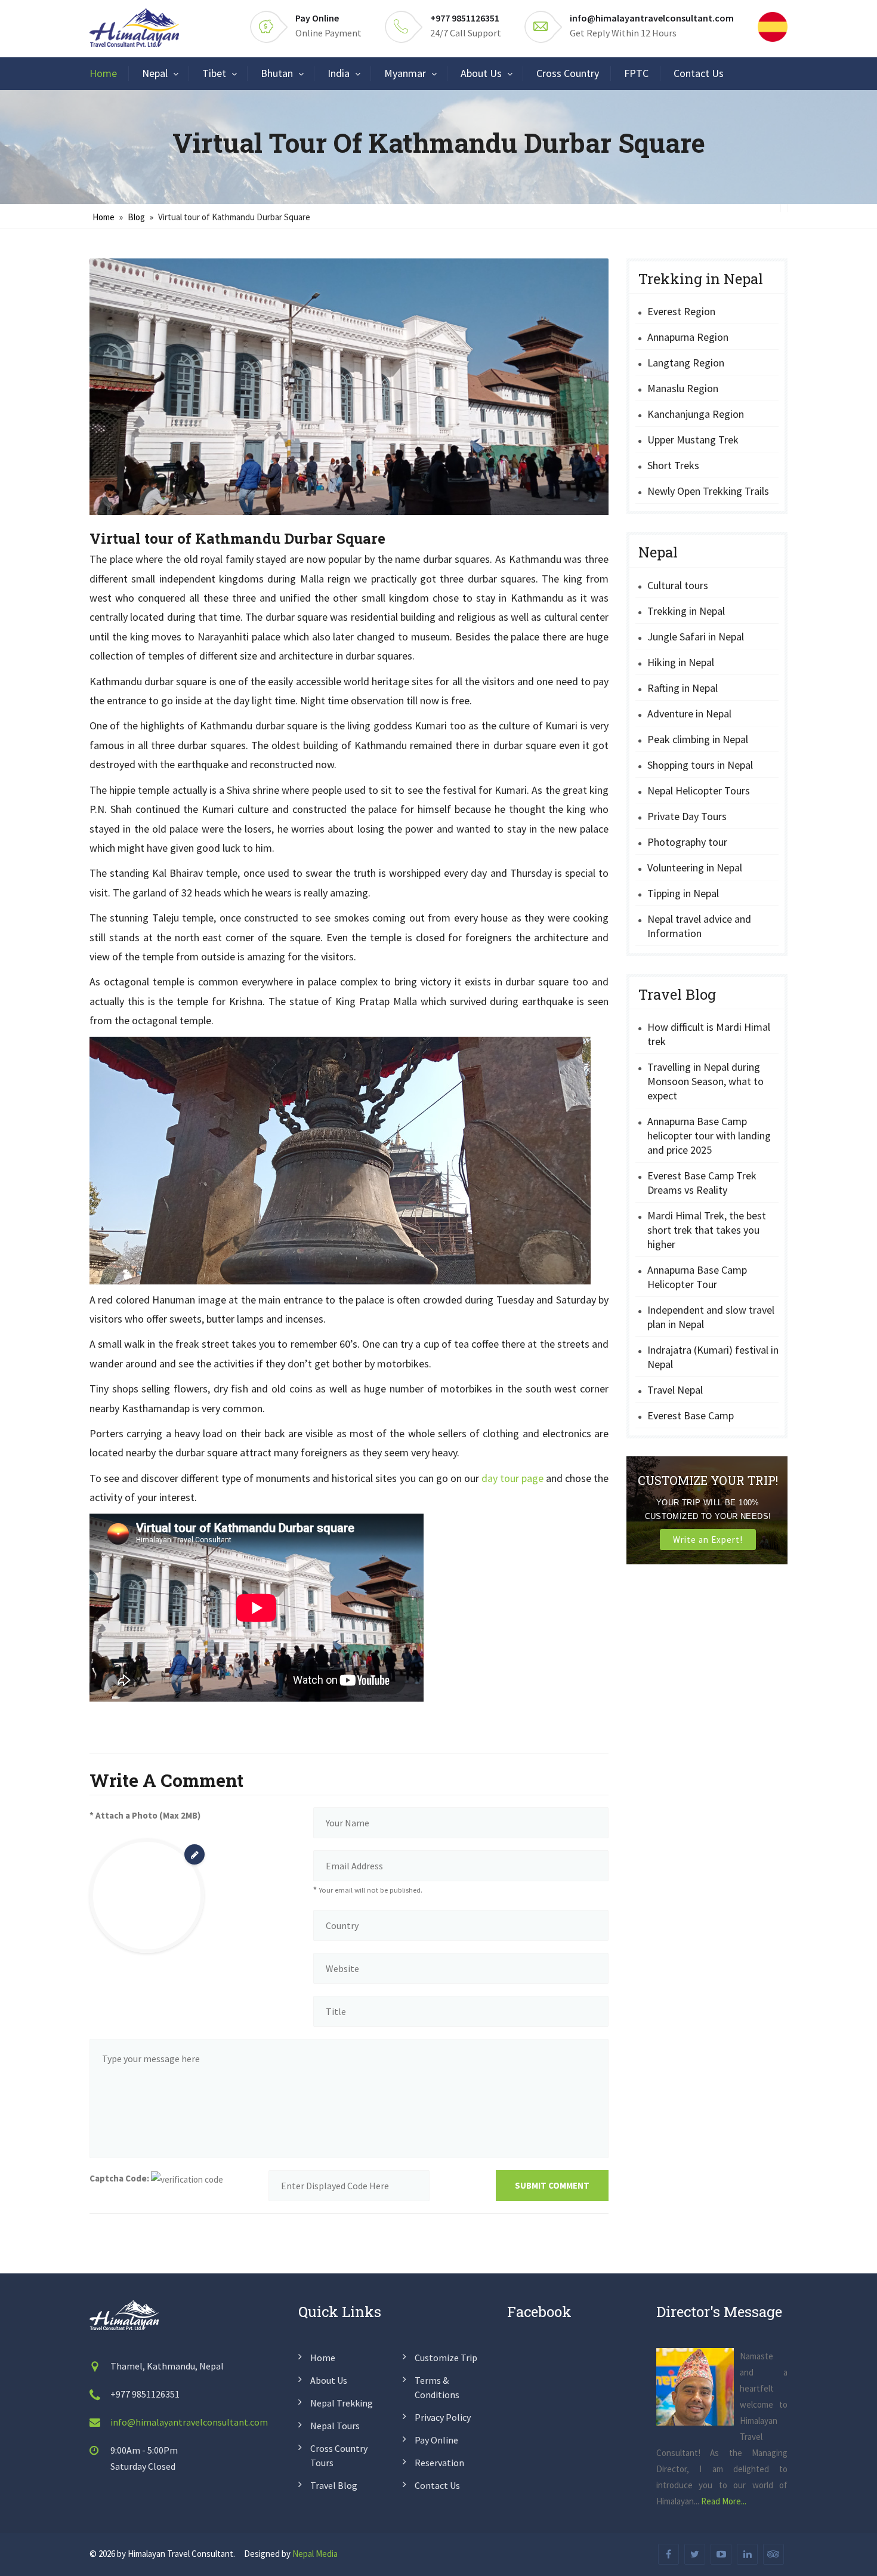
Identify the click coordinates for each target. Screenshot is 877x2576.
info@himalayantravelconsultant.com (652, 18)
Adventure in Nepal (689, 714)
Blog (136, 217)
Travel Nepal (675, 1390)
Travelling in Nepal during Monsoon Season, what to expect (705, 1081)
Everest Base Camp (691, 1415)
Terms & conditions (437, 2387)
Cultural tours (678, 585)
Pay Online (317, 18)
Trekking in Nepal (686, 611)
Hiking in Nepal (681, 662)
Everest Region (681, 311)
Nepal (155, 73)
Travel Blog (334, 2485)
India (339, 73)
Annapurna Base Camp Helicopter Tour (697, 1277)
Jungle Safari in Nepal (696, 637)
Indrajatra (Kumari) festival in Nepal (713, 1357)
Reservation (439, 2463)
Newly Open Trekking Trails (708, 491)
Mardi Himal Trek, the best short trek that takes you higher (707, 1230)
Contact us (437, 2485)
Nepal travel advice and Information (699, 926)
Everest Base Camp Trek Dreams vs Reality (702, 1183)
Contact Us (699, 73)
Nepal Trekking (342, 2403)
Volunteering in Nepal (695, 868)
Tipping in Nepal (683, 893)
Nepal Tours (335, 2426)
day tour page (512, 1478)
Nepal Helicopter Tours (699, 791)
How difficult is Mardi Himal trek (709, 1034)
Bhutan (277, 73)
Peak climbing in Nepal (698, 739)
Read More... (724, 2501)
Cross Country (568, 73)
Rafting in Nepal (683, 688)
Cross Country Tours (339, 2455)
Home (103, 73)
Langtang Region (686, 363)
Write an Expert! (708, 1540)
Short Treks (673, 465)
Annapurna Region (688, 337)
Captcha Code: (119, 2178)
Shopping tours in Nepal (700, 765)
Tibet (214, 73)
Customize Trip (446, 2358)
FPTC (636, 73)
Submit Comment (552, 2185)
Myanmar (405, 73)
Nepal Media (315, 2554)
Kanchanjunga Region (696, 414)
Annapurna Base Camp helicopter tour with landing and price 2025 (709, 1136)
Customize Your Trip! (708, 1480)
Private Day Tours (687, 816)
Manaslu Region (683, 388)
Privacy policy (443, 2417)
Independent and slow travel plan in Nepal (711, 1317)
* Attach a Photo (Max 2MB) (145, 1815)
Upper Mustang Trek (693, 440)
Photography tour (687, 842)
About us (329, 2380)
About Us (481, 73)
